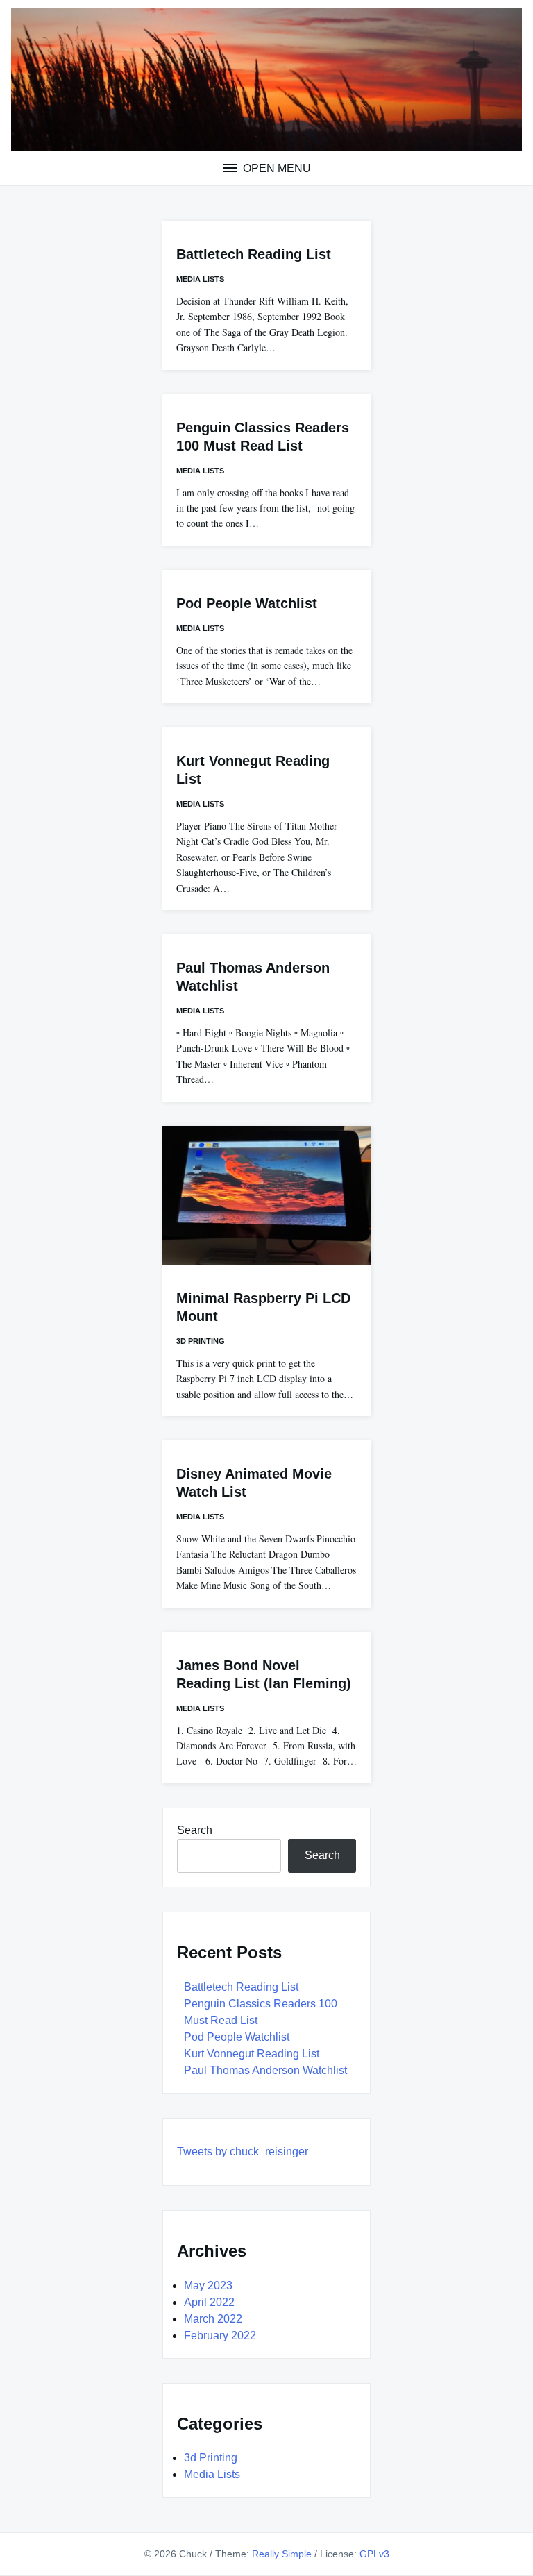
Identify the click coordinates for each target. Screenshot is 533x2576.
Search (195, 1830)
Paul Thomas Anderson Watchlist (265, 2070)
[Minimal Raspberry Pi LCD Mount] (266, 1195)
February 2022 (220, 2335)
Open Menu (276, 168)
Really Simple (282, 2554)
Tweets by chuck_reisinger (243, 2152)
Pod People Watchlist (247, 603)
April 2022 (209, 2302)
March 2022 (213, 2319)
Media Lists (200, 279)
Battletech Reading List (254, 254)
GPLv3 (374, 2554)
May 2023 (208, 2285)
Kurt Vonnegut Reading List (252, 2054)
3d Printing (201, 1341)
